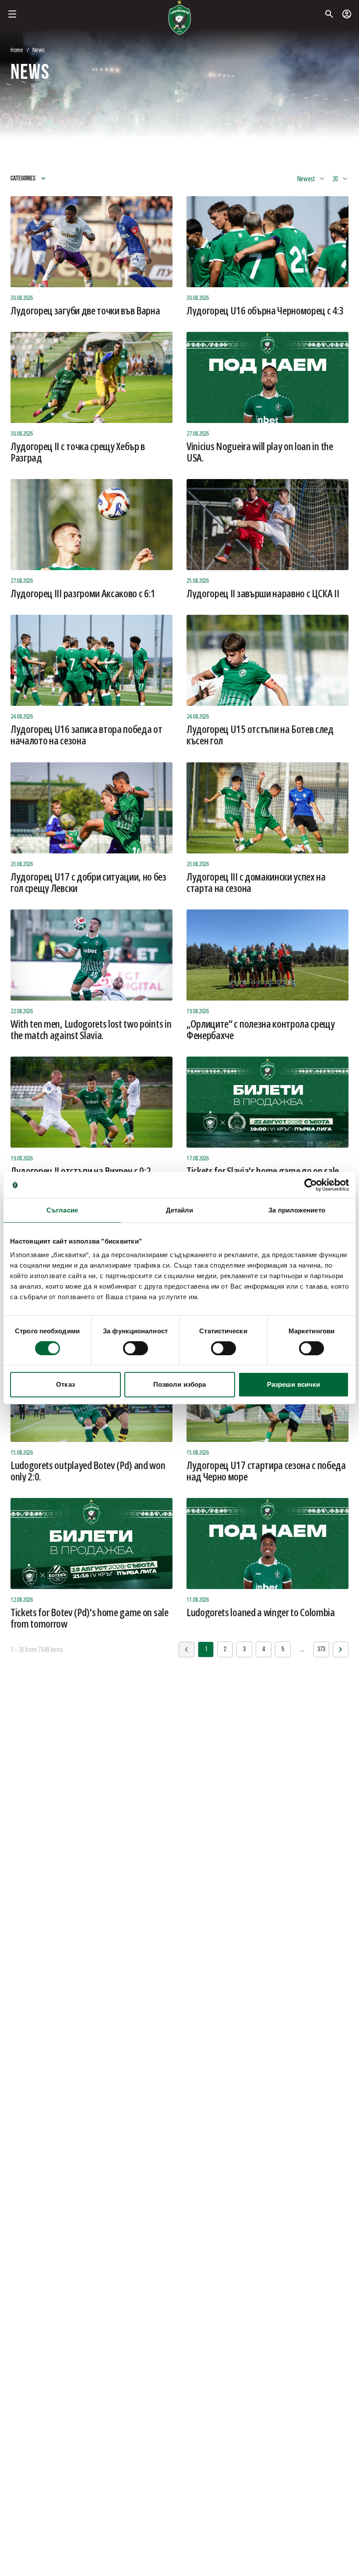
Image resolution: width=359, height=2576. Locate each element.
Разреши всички (294, 1384)
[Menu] (12, 14)
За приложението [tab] (297, 1210)
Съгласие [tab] (62, 1210)
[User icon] (347, 14)
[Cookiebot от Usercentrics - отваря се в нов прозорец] (311, 1185)
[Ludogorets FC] (179, 18)
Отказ (65, 1384)
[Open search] (329, 14)
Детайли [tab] (180, 1210)
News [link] (38, 50)
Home (17, 50)
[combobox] (311, 179)
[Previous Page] (341, 1649)
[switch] (136, 1348)
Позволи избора (179, 1384)
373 (321, 1649)
